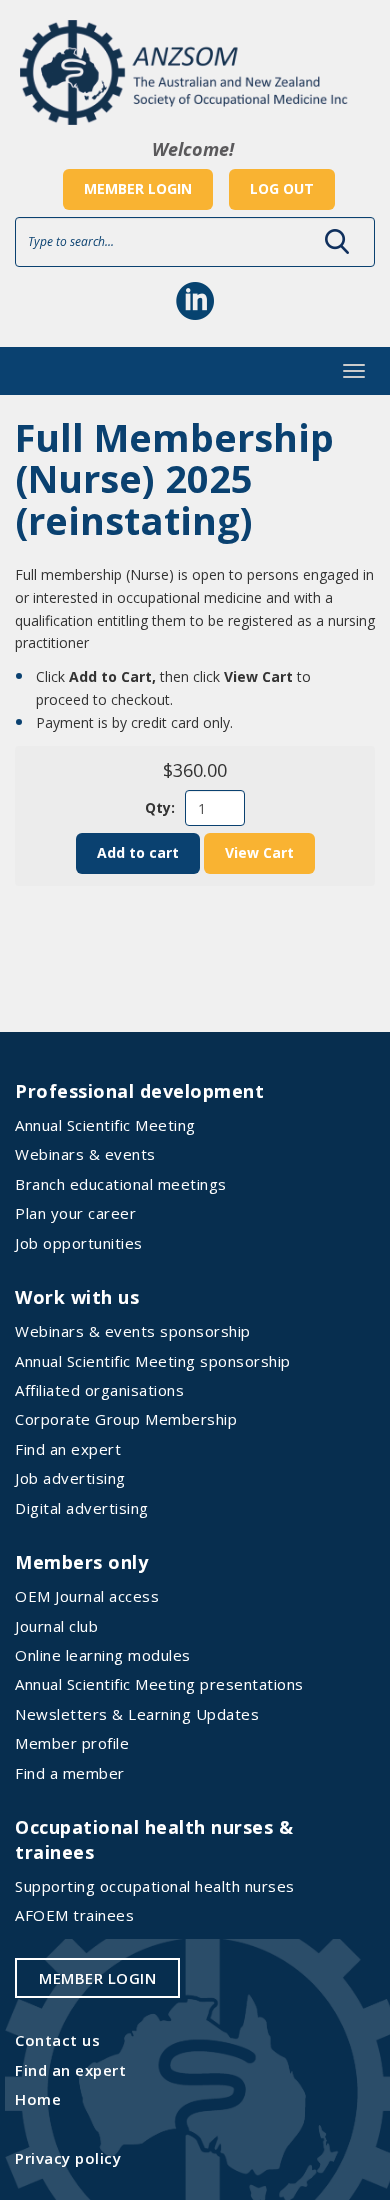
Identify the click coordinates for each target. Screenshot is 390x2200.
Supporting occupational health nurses (155, 1886)
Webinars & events (85, 1154)
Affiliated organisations (99, 1390)
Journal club (56, 1626)
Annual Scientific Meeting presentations (159, 1684)
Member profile (72, 1743)
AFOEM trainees (74, 1915)
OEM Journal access (87, 1596)
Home (38, 2099)
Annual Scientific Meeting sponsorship (153, 1361)
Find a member (70, 1773)
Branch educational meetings (121, 1184)
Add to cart (138, 852)
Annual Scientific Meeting (105, 1125)
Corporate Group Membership (126, 1419)
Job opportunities (79, 1243)
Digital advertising (82, 1508)
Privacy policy (68, 2158)
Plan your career (75, 1213)
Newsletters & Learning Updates (137, 1714)
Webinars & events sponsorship (133, 1331)
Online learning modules (103, 1655)
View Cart (259, 852)
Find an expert (68, 1449)
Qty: (160, 807)
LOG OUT (282, 188)
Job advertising (70, 1478)
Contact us (57, 2040)
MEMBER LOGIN (138, 188)
